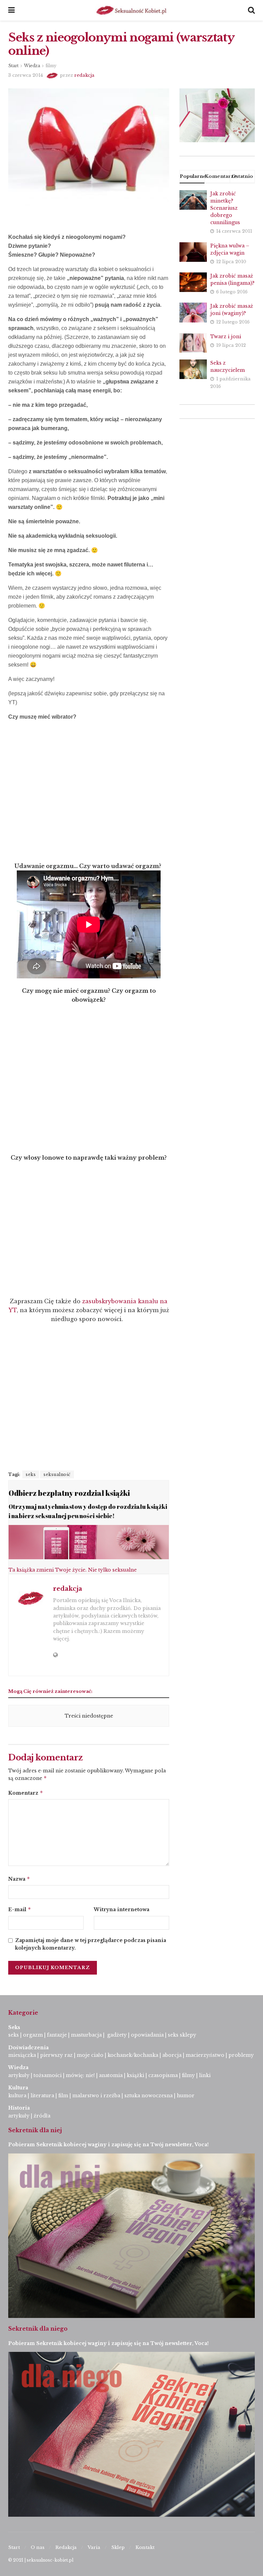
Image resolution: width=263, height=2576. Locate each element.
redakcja (84, 75)
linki (205, 2075)
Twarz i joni (226, 337)
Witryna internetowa (122, 1909)
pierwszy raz (56, 2055)
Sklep (118, 2547)
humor (186, 2096)
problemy (241, 2055)
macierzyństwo (205, 2055)
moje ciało (90, 2055)
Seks (15, 2027)
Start (13, 66)
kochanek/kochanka (133, 2055)
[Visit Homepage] (131, 10)
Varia (94, 2547)
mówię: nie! (80, 2075)
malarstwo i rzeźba (96, 2096)
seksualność (57, 1474)
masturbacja (86, 2035)
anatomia (111, 2075)
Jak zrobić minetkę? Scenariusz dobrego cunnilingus (225, 208)
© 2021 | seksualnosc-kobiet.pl (41, 2560)
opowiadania (147, 2035)
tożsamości (48, 2075)
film (63, 2096)
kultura (17, 2096)
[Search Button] (251, 10)
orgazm (33, 2035)
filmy (51, 66)
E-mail (20, 1909)
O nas (38, 2547)
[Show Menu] (11, 10)
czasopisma (163, 2075)
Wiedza (32, 66)
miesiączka (22, 2055)
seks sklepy (182, 2035)
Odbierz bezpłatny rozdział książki (69, 1493)
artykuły (19, 2075)
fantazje (57, 2035)
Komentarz (26, 1793)
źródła (41, 2116)
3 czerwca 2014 (26, 75)
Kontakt (145, 2547)
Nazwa (19, 1879)
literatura (42, 2096)
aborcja (172, 2055)
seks (31, 1474)
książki (135, 2075)
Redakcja (66, 2547)
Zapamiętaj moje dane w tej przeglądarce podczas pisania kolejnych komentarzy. (91, 1944)
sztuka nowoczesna (148, 2096)
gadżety (117, 2035)
